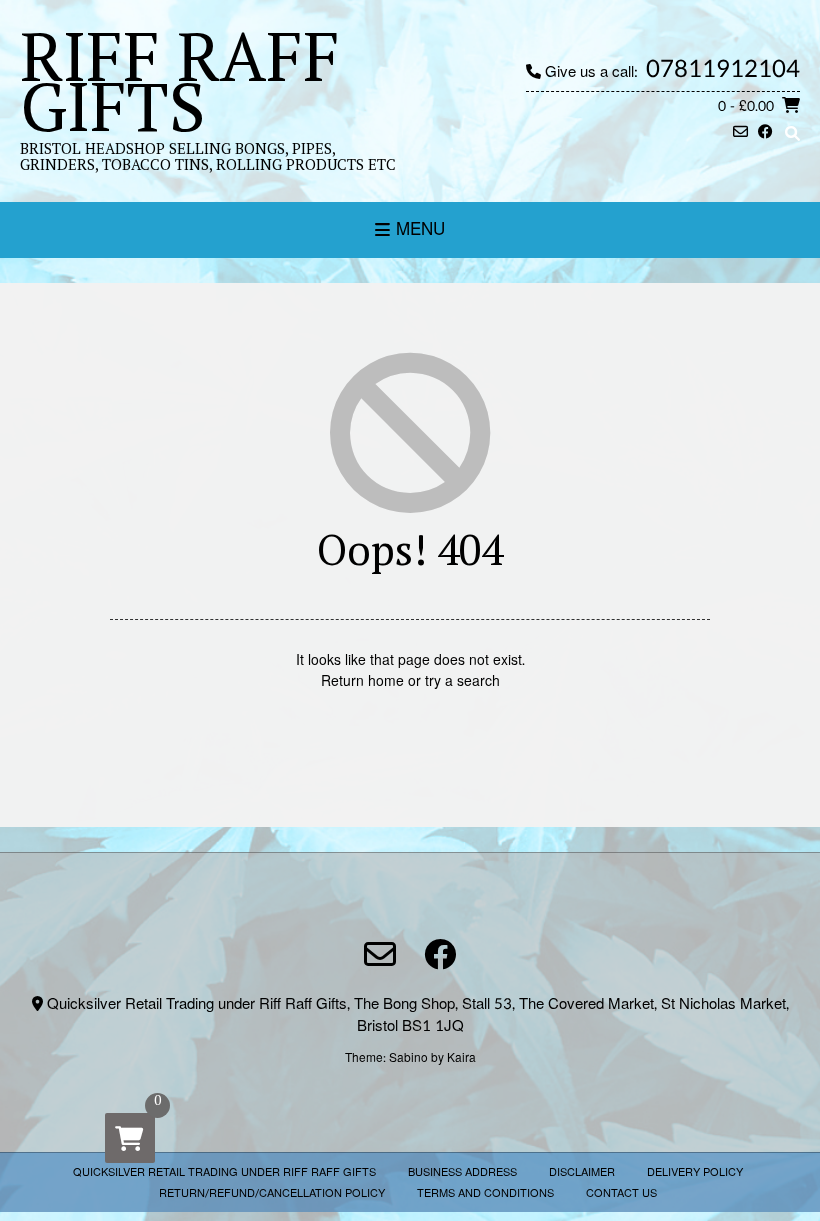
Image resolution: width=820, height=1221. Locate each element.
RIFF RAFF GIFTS (180, 80)
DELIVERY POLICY (695, 1172)
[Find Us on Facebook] (765, 133)
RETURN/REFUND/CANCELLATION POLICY (272, 1193)
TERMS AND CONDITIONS (485, 1193)
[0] (130, 1138)
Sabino (408, 1058)
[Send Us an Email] (740, 133)
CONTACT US (621, 1193)
